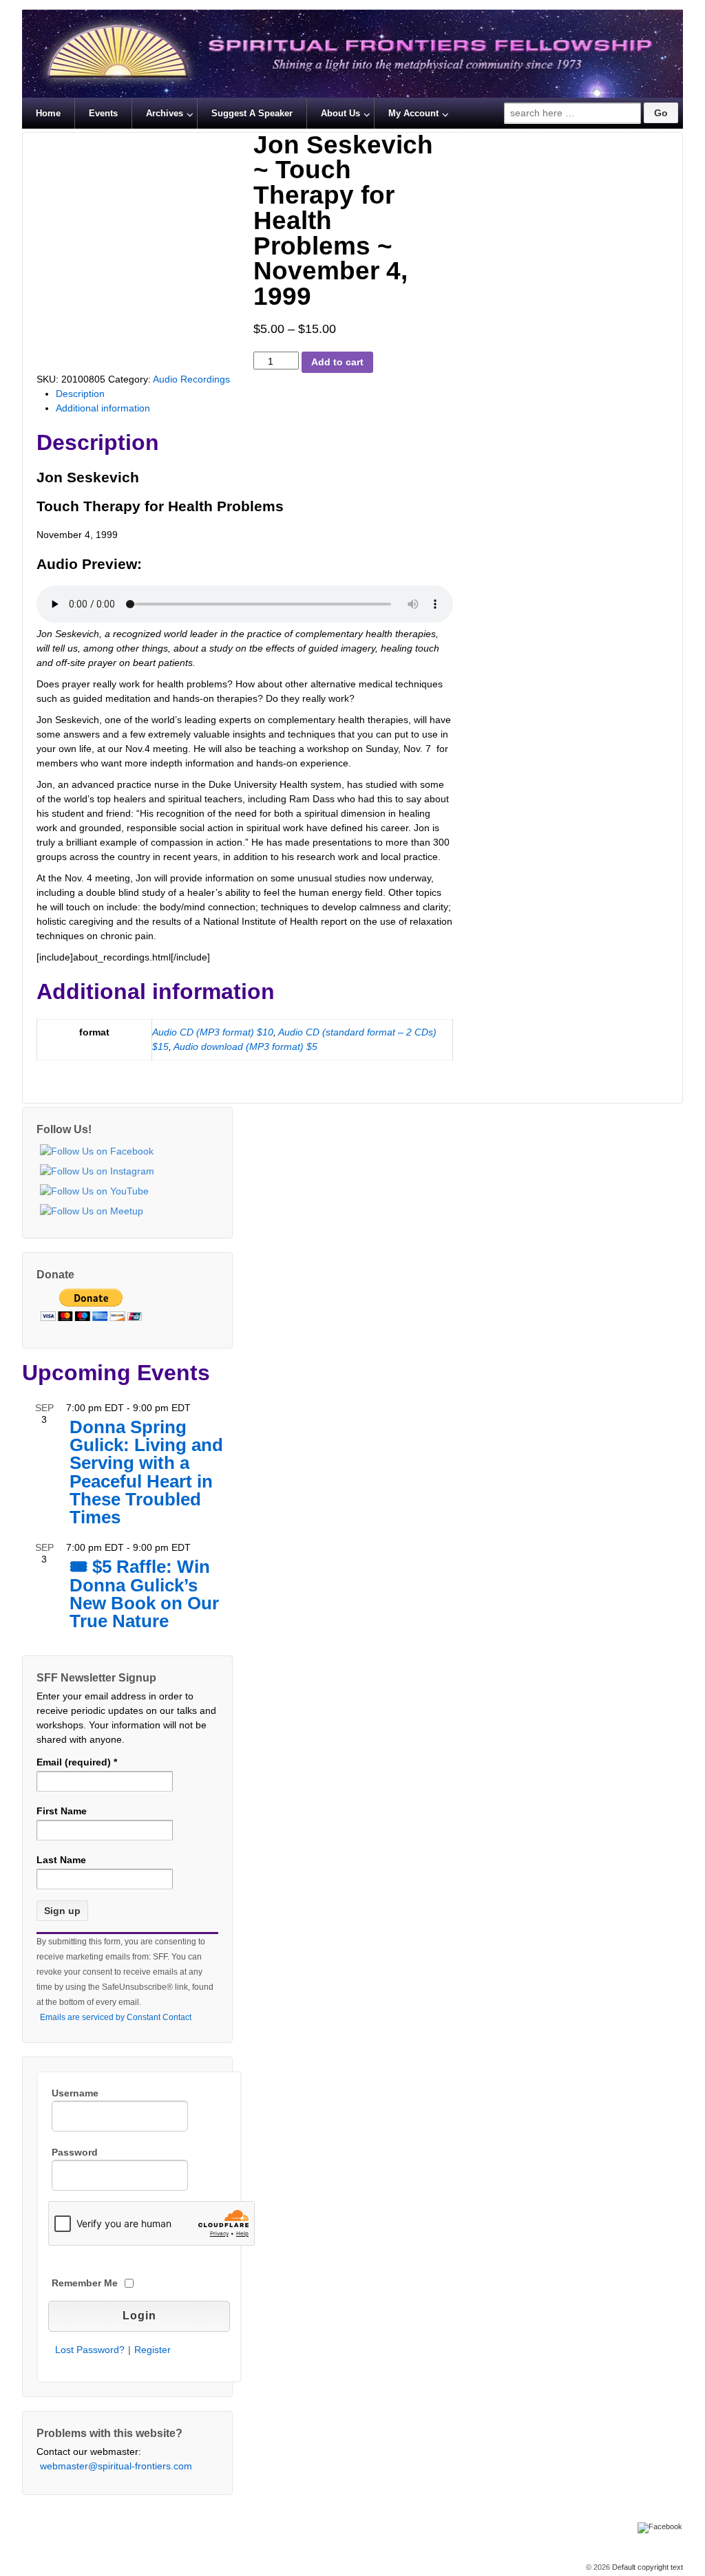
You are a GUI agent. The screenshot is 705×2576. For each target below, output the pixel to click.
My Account (413, 113)
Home (48, 113)
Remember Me (85, 2283)
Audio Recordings (191, 379)
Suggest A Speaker (252, 113)
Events (103, 113)
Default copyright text (646, 2567)
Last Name (61, 1860)
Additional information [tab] (103, 408)
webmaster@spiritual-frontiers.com (116, 2466)
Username (75, 2093)
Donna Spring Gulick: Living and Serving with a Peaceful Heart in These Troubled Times (146, 1473)
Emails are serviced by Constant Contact (116, 2017)
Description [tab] (80, 394)
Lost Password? (90, 2350)
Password (75, 2152)
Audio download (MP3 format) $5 (245, 1046)
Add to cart (337, 362)
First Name (62, 1811)
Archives (165, 113)
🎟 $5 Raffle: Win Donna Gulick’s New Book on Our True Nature (144, 1595)
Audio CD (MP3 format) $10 (213, 1032)
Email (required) (77, 1762)
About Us (340, 113)
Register (152, 2350)
